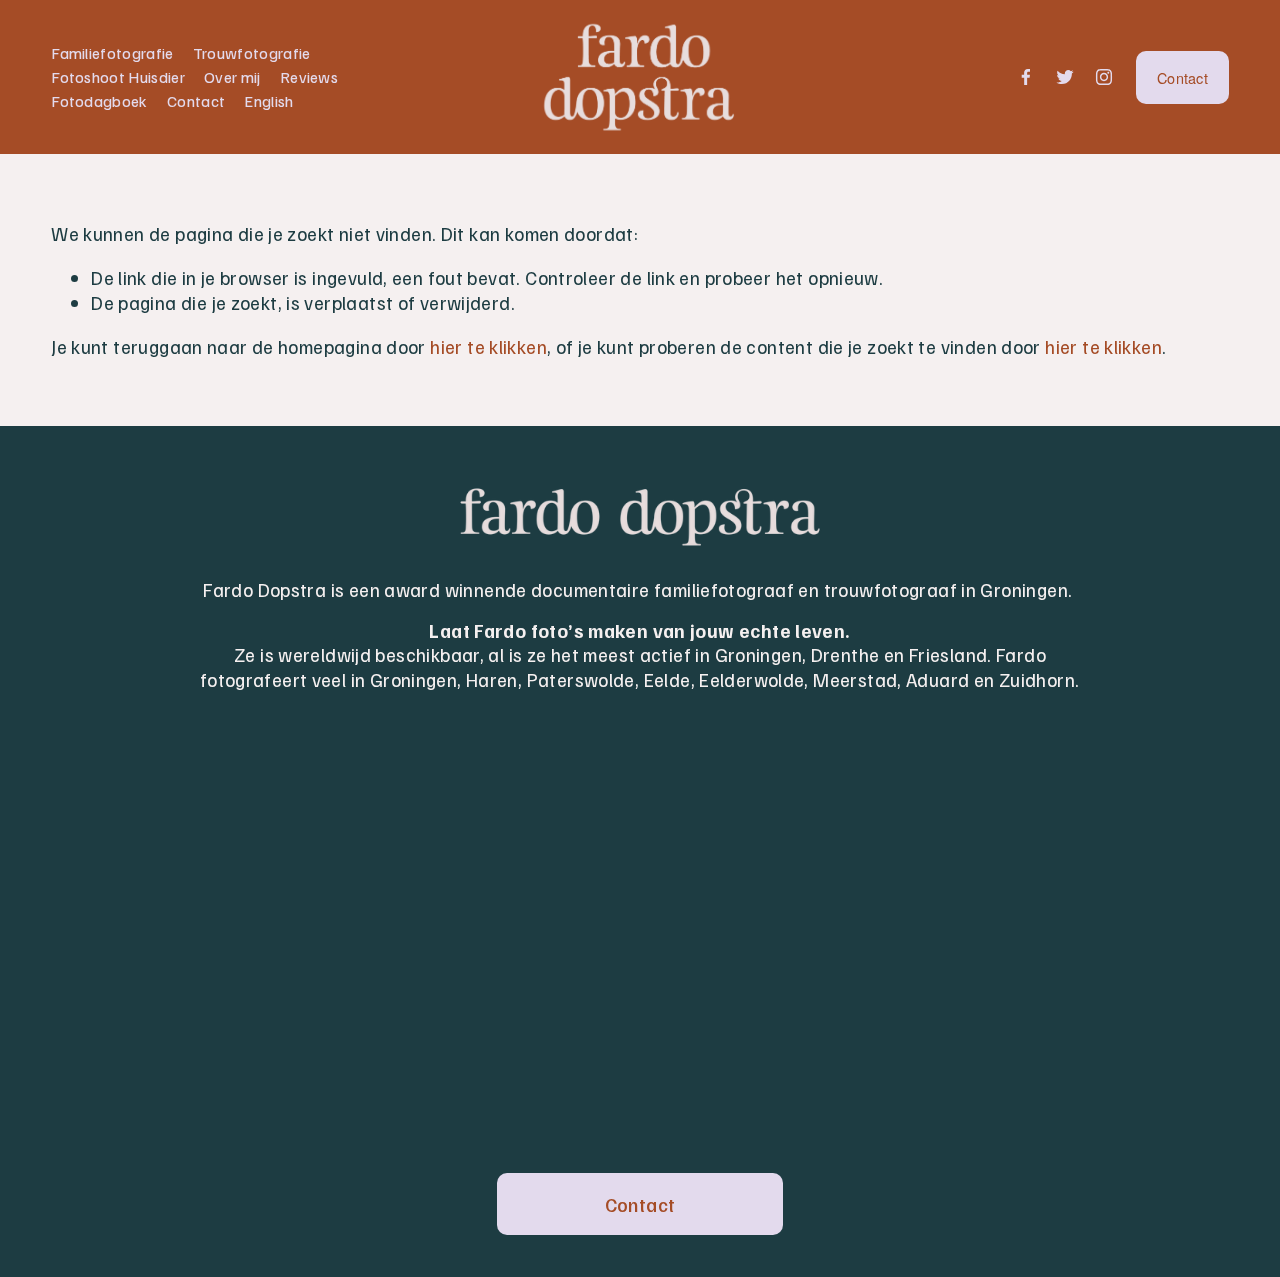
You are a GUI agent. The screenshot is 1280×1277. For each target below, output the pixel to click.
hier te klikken (488, 346)
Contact (196, 101)
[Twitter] (1065, 77)
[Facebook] (1026, 77)
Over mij (232, 77)
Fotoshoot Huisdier (118, 77)
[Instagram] (1104, 77)
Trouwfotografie (252, 53)
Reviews (309, 77)
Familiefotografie (112, 53)
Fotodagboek (99, 101)
